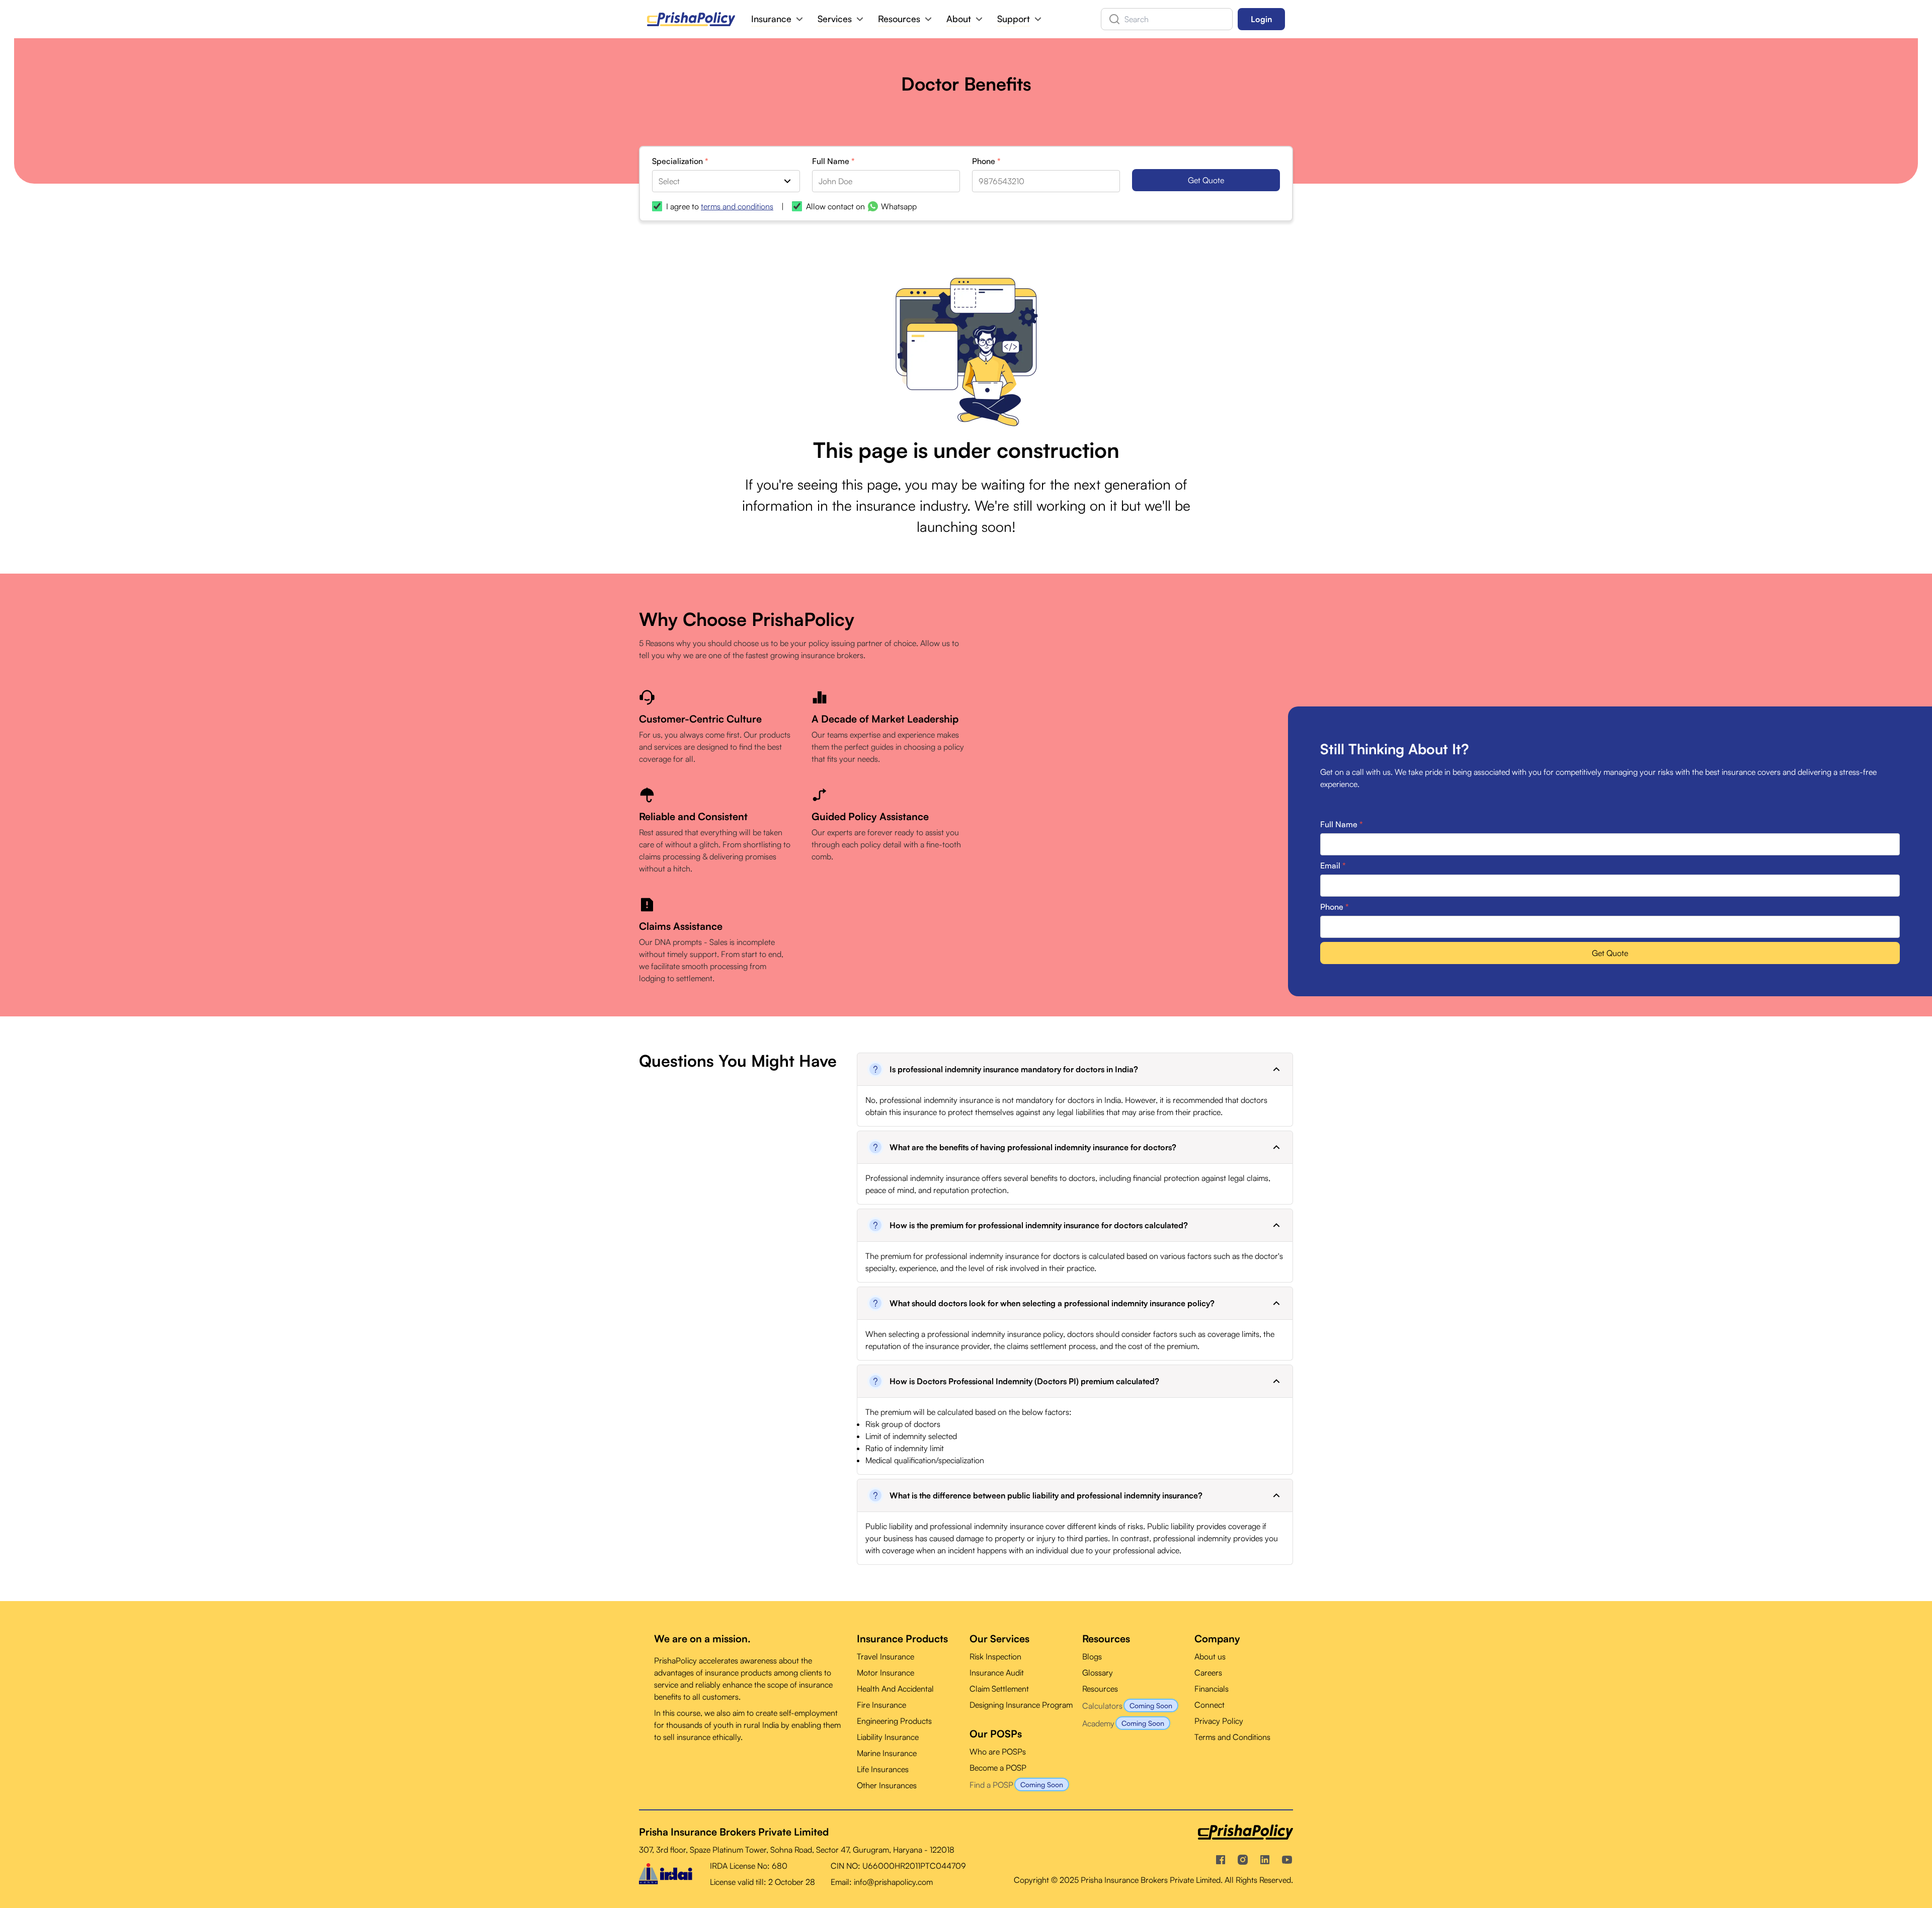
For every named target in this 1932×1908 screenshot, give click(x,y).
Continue (958, 1098)
